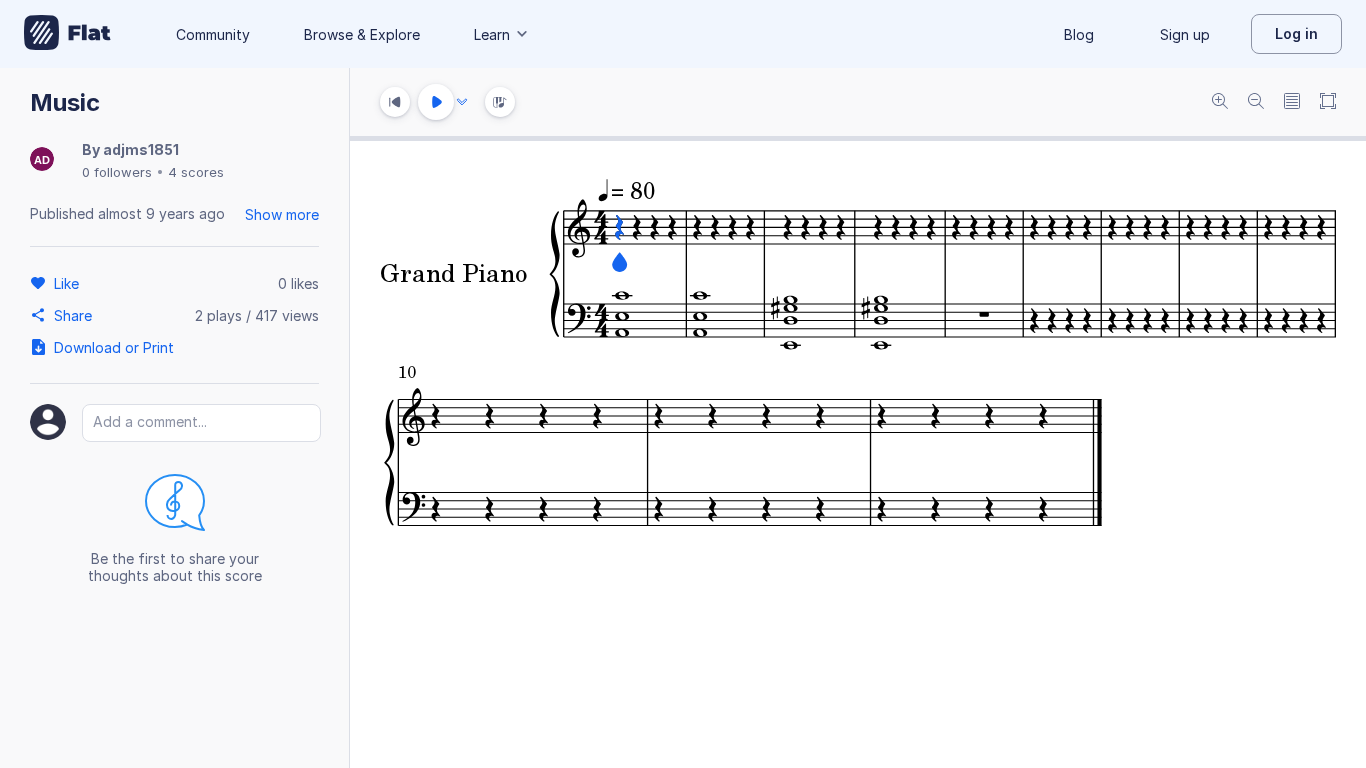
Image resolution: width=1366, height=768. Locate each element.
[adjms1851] (42, 160)
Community (213, 34)
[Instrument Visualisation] (500, 102)
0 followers (117, 172)
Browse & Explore (362, 34)
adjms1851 (141, 149)
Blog (1079, 34)
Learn (492, 34)
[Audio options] (462, 102)
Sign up (1185, 34)
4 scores (196, 172)
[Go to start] (395, 102)
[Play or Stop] (436, 102)
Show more (282, 214)
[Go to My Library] (67, 34)
